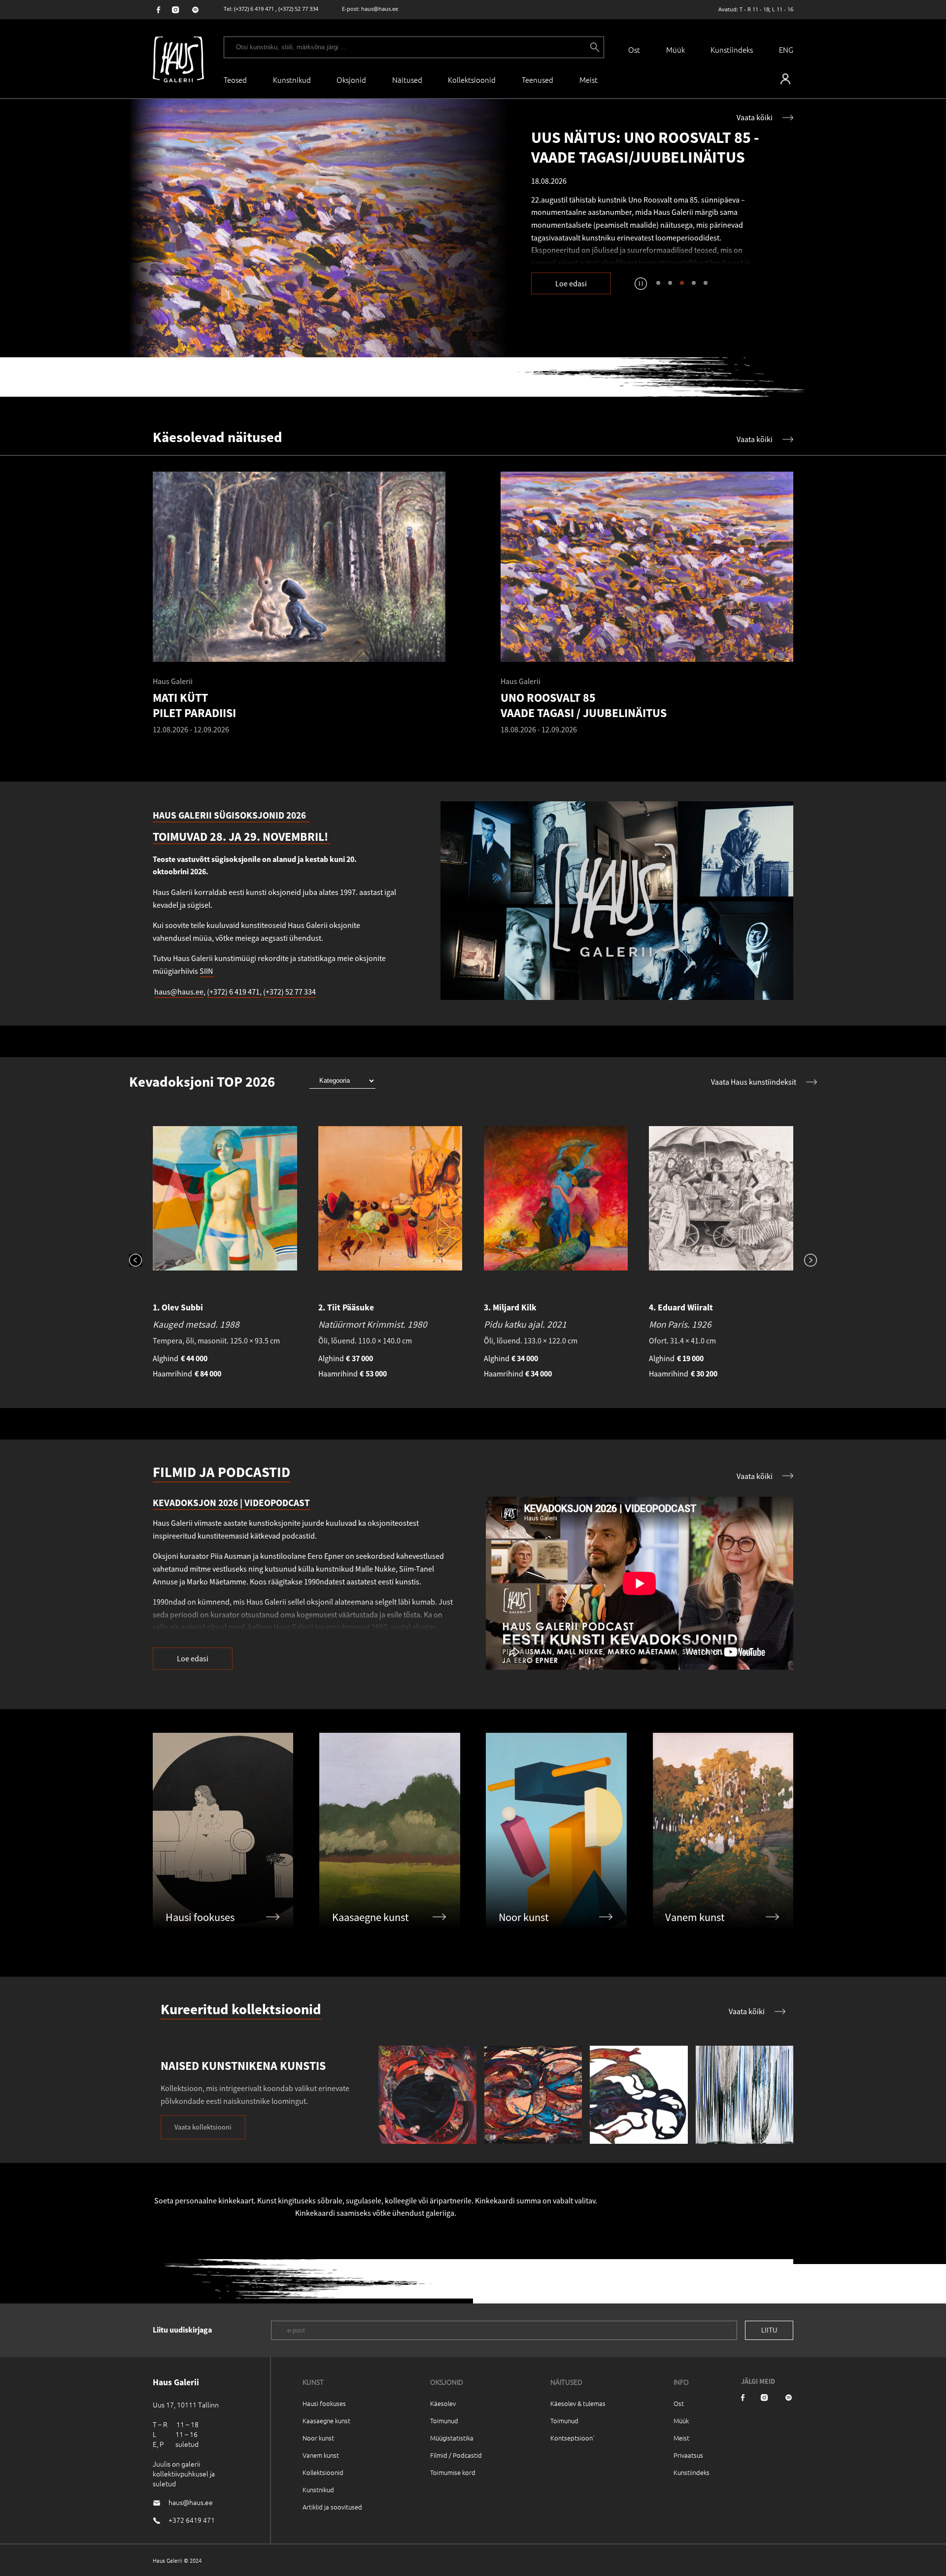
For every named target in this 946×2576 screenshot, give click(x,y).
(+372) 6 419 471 (254, 9)
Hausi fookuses (324, 2403)
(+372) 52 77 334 (298, 9)
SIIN (207, 971)
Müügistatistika (452, 2438)
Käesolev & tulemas (578, 2403)
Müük (676, 50)
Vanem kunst (321, 2455)
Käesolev (443, 2403)
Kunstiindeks (732, 50)
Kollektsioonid (472, 80)
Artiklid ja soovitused (332, 2507)
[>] (805, 1261)
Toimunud (444, 2421)
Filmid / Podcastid (456, 2455)
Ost (634, 50)
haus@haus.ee (380, 9)
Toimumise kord (453, 2472)
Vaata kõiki (755, 117)
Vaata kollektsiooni (203, 2127)
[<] (141, 1261)
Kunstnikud (292, 80)
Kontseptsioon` (573, 2438)
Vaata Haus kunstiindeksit (754, 1082)
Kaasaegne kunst (326, 2421)
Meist (681, 2438)
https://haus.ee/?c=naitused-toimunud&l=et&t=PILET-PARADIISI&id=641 (318, 228)
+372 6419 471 (192, 2520)
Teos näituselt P (564, 240)
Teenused (538, 80)
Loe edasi (571, 283)
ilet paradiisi (623, 240)
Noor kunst (318, 2438)
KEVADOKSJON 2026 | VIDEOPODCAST (231, 1503)
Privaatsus (688, 2455)
